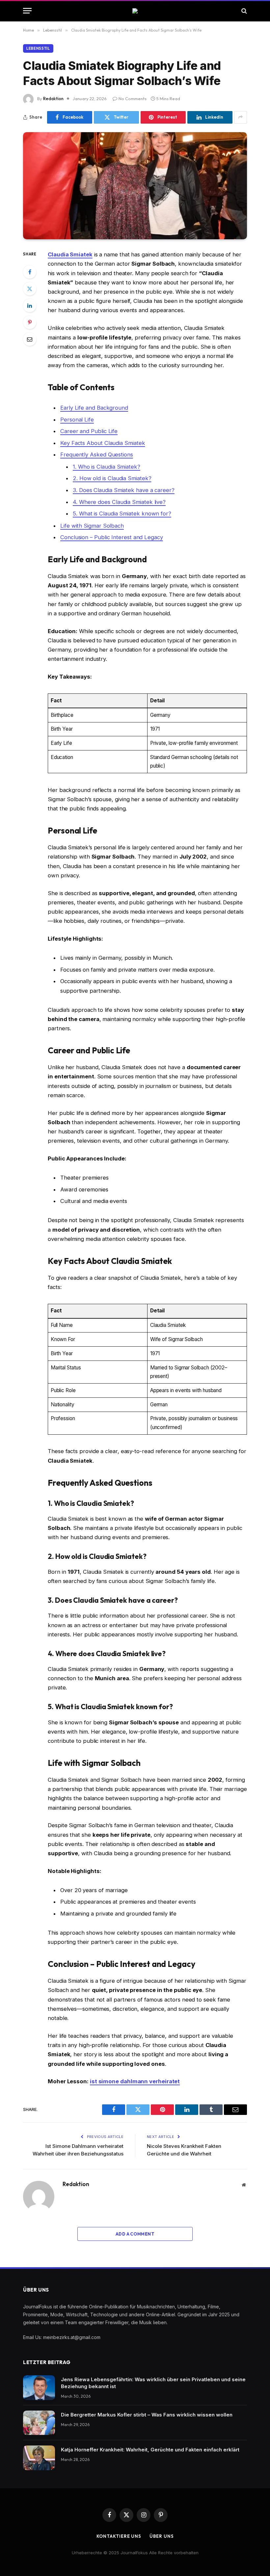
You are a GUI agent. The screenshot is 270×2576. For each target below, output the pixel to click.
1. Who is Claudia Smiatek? (107, 467)
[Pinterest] (30, 322)
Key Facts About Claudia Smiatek (103, 443)
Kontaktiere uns (119, 2536)
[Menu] (27, 11)
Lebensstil (38, 48)
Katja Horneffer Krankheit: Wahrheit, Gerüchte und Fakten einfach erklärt (150, 2450)
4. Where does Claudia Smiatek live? (119, 502)
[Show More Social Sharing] (241, 117)
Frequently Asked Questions (97, 454)
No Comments (133, 99)
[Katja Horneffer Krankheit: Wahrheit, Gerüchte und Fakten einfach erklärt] (39, 2458)
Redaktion (53, 99)
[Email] (30, 339)
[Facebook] (30, 272)
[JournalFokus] (135, 11)
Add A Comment (135, 2234)
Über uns (162, 2536)
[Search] (243, 11)
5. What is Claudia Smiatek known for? (122, 513)
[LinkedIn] (30, 306)
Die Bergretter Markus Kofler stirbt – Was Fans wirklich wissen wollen (147, 2415)
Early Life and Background (94, 408)
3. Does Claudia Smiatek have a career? (124, 490)
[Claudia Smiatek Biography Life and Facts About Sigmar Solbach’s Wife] (135, 186)
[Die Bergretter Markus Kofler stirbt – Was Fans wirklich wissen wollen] (39, 2423)
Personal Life (77, 420)
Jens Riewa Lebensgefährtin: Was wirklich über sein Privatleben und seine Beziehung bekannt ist (153, 2383)
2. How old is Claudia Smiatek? (112, 478)
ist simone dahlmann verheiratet (135, 2081)
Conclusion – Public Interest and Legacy (112, 537)
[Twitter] (30, 289)
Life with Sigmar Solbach (92, 526)
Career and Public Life (89, 431)
